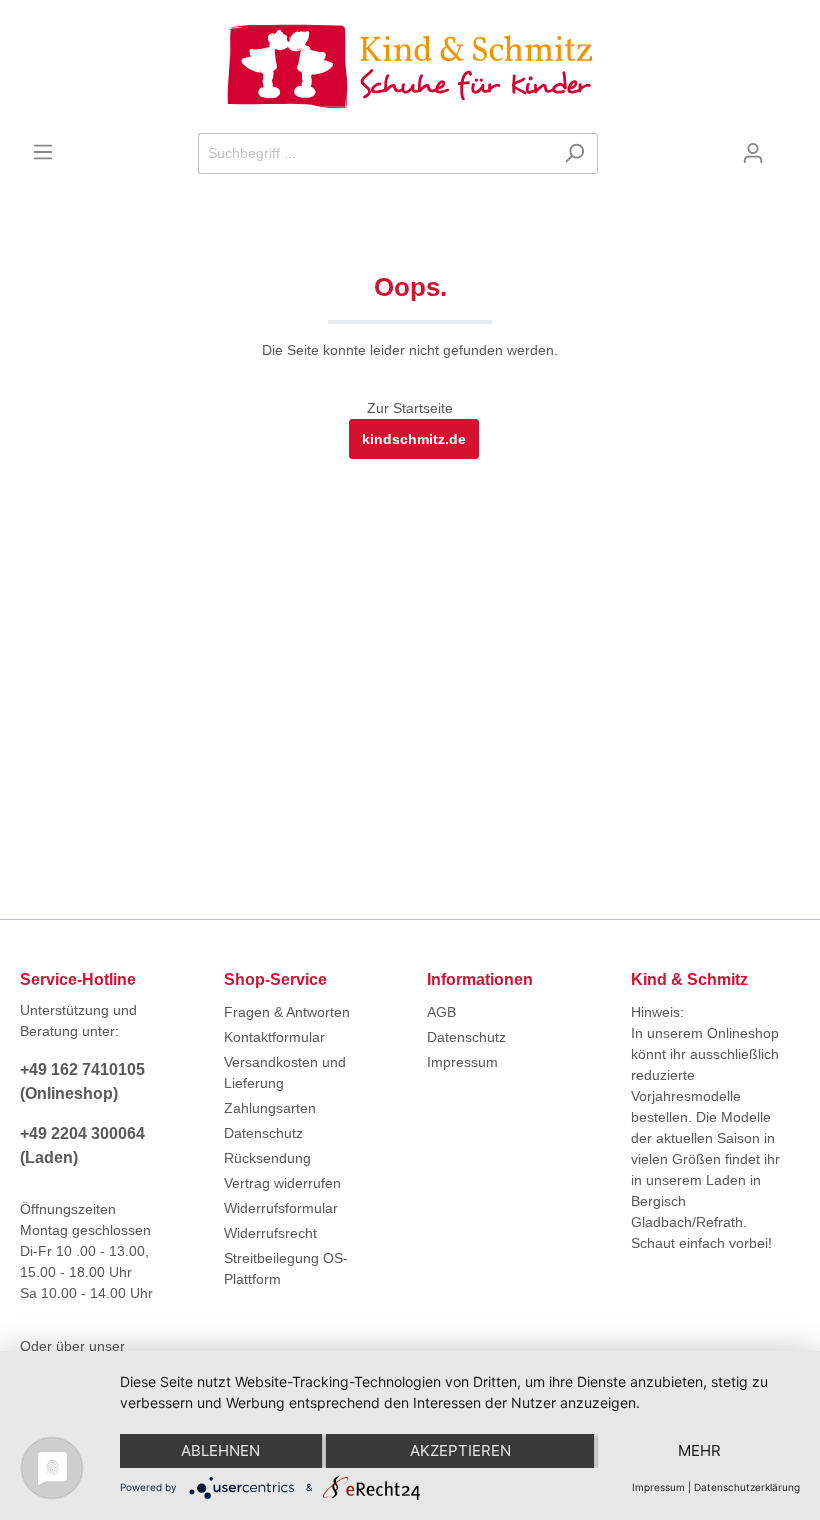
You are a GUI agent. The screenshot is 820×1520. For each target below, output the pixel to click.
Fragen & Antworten (287, 1012)
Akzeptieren (460, 1450)
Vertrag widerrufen (282, 1183)
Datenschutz (263, 1133)
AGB (441, 1012)
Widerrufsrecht (270, 1233)
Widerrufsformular (281, 1208)
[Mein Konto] (753, 153)
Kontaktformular (274, 1037)
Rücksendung (267, 1158)
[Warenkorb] (788, 146)
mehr (699, 1450)
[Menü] (43, 152)
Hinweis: (657, 1012)
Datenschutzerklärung (747, 1487)
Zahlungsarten (270, 1108)
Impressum (462, 1062)
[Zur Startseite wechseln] (410, 66)
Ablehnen (220, 1450)
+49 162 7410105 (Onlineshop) (82, 1081)
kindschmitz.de (414, 439)
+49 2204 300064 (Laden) (82, 1145)
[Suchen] (574, 153)
